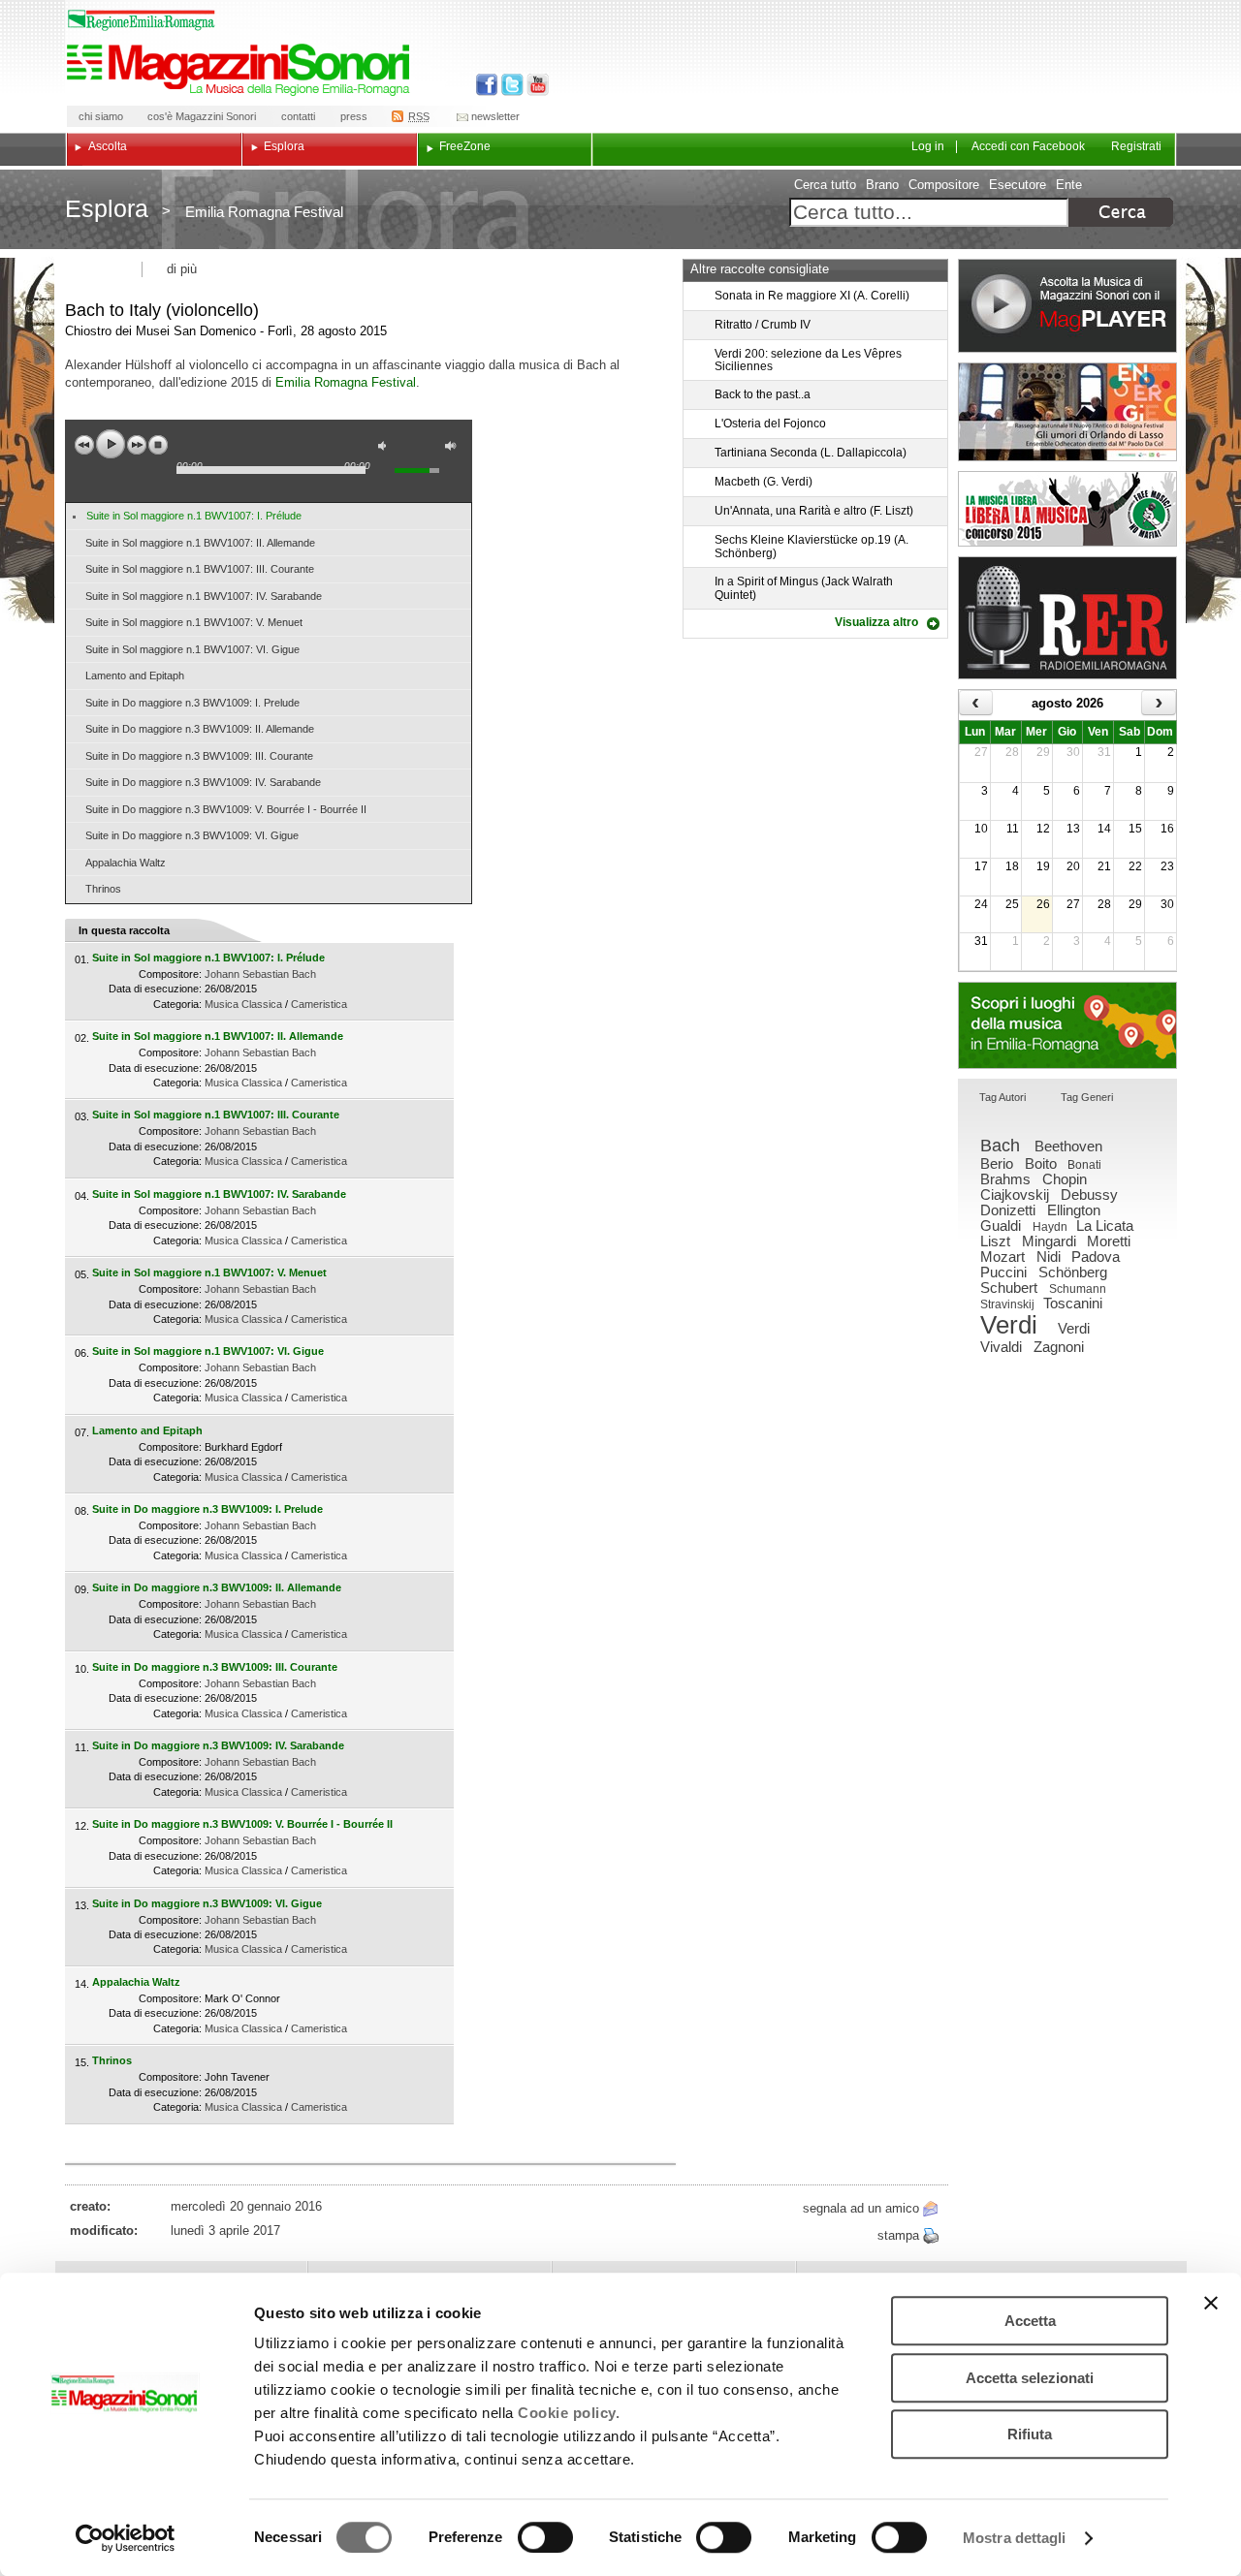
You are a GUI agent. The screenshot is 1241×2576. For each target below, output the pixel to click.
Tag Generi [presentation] (1087, 1097)
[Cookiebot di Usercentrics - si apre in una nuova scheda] (126, 2538)
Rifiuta (1030, 2434)
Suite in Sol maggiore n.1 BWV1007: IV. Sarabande (204, 596)
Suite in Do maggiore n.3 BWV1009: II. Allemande (200, 729)
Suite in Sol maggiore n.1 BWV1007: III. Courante (200, 569)
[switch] (545, 2537)
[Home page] (241, 70)
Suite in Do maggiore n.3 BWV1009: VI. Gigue (192, 835)
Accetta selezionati (1030, 2378)
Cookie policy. (569, 2413)
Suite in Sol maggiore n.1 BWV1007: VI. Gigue (192, 649)
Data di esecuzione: (155, 989)
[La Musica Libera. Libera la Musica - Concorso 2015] (1067, 509)
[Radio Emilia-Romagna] (1067, 618)
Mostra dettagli (1015, 2538)
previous (84, 445)
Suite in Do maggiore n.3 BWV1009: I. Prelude (192, 703)
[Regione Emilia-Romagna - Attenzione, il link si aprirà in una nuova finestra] (142, 20)
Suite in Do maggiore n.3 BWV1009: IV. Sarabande (203, 782)
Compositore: (170, 974)
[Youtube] (534, 85)
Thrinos (103, 889)
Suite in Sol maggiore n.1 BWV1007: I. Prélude (194, 516)
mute (387, 448)
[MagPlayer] (1067, 306)
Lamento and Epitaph (135, 675)
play (111, 444)
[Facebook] (487, 85)
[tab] (1002, 1099)
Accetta (1030, 2321)
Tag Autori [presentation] (1002, 1097)
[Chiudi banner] (1211, 2303)
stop (158, 445)
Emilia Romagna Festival (346, 382)
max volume (454, 448)
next (137, 445)
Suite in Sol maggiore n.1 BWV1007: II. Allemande (200, 543)
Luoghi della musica (1067, 1025)
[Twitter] (510, 85)
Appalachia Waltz (126, 863)
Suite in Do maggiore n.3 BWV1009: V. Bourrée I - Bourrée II (226, 809)
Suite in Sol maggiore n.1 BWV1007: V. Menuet (194, 622)
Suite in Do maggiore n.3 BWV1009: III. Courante (199, 756)
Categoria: (177, 1004)
